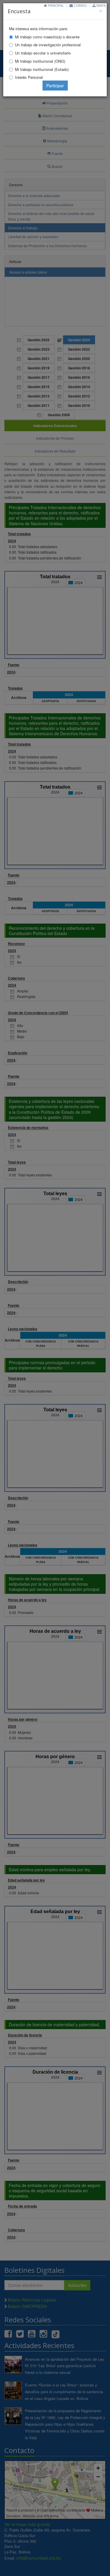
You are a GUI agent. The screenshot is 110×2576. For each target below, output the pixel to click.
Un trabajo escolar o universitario (43, 53)
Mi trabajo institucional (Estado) (42, 69)
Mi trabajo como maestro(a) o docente (47, 37)
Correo (80, 5)
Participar (55, 86)
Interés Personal (29, 77)
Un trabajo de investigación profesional (48, 45)
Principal (55, 5)
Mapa (101, 5)
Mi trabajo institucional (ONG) (40, 61)
